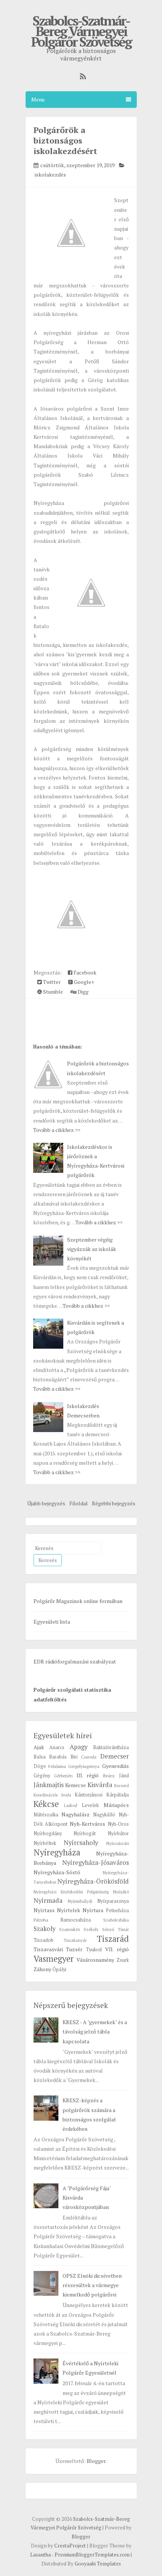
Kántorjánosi (89, 1795)
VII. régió (117, 1949)
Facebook (84, 972)
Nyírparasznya (113, 1901)
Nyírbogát (85, 1833)
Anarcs (57, 1747)
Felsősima (57, 1766)
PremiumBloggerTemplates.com (92, 2555)
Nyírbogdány (48, 1833)
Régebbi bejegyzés (114, 1503)
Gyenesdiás (115, 1766)
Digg (83, 992)
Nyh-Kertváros (87, 1824)
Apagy (79, 1747)
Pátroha (41, 1920)
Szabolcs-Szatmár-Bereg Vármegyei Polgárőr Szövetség (81, 31)
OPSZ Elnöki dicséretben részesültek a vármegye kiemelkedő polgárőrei (92, 2285)
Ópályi (59, 1969)
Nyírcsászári (118, 1843)
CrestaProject (70, 2546)
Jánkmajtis (49, 1785)
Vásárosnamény (95, 1960)
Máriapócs (116, 1805)
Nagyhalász (76, 1814)
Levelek (90, 1805)
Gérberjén (63, 1776)
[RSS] (81, 76)
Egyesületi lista (52, 1622)
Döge (40, 1766)
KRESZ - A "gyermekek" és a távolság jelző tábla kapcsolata (95, 2031)
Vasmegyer (54, 1959)
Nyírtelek (69, 1910)
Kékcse (46, 1804)
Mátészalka (46, 1815)
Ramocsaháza (76, 1920)
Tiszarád (113, 1939)
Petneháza (117, 1910)
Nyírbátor (118, 1833)
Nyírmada (48, 1901)
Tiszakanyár (75, 1940)
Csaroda (89, 1757)
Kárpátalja (118, 1795)
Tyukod (94, 1950)
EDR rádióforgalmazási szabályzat (75, 1661)
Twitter (51, 982)
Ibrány (109, 1776)
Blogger (96, 2461)
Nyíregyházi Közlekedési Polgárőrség (71, 1892)
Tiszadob (44, 1940)
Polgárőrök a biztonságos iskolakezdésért (65, 140)
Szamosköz (70, 1929)
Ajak (39, 1747)
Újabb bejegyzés (46, 1503)
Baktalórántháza (111, 1747)
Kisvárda (100, 1785)
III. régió (88, 1775)
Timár (123, 1929)
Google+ (83, 982)
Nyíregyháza (57, 1852)
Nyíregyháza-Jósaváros (96, 1863)
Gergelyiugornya (84, 1766)
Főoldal (79, 1503)
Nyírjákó (121, 1892)
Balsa (40, 1757)
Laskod (71, 1805)
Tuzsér (74, 1949)
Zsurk (123, 1960)
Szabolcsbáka (116, 1920)
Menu (38, 99)
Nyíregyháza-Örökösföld (93, 1881)
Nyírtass (44, 1910)
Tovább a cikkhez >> (57, 1130)
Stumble (52, 992)
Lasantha (40, 2555)
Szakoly (44, 1929)
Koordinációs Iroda (52, 1795)
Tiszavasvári (48, 1949)
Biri (74, 1757)
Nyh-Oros (118, 1824)
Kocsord (121, 1785)
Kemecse (76, 1785)
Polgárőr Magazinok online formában (78, 1601)
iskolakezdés (50, 175)
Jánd (124, 1776)
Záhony (42, 1969)
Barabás (58, 1757)
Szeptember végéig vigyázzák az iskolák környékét (92, 1249)
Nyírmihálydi (80, 1901)
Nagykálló (104, 1815)
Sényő (108, 1929)
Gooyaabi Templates (98, 2564)
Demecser (115, 1756)
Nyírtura (93, 1910)
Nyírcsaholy (81, 1843)
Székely (91, 1929)
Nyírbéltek (45, 1843)
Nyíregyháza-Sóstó (57, 1872)
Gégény (42, 1776)
